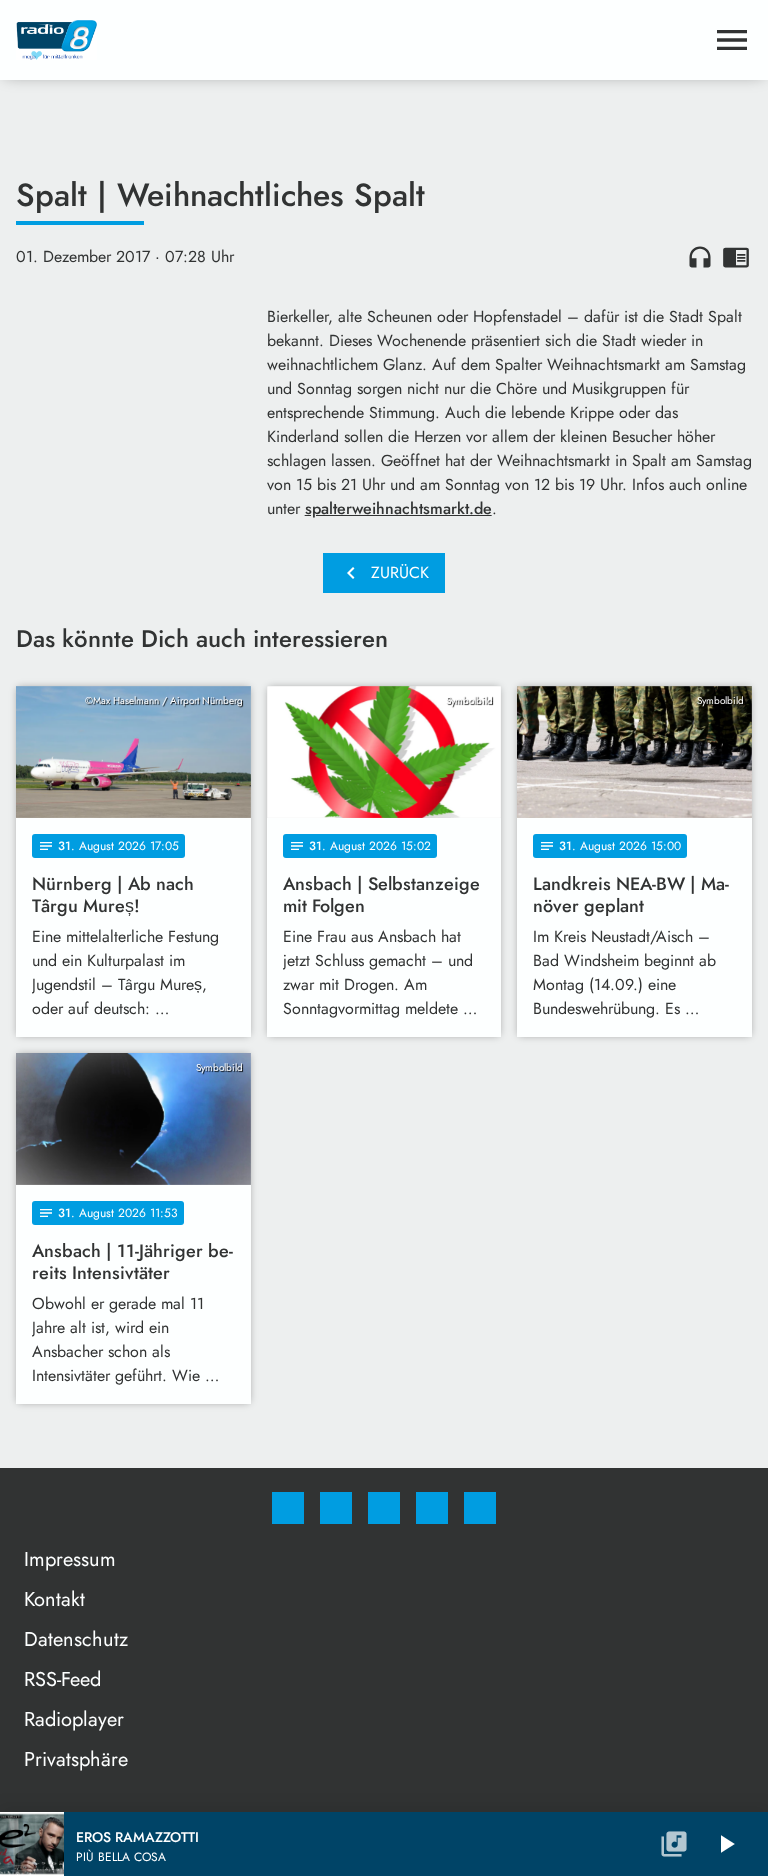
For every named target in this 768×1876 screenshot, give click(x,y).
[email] (480, 1508)
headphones (700, 257)
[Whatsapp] (384, 1508)
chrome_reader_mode (736, 257)
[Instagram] (336, 1508)
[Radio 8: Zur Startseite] (360, 40)
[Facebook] (288, 1508)
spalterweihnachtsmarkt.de (398, 508)
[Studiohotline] (432, 1508)
